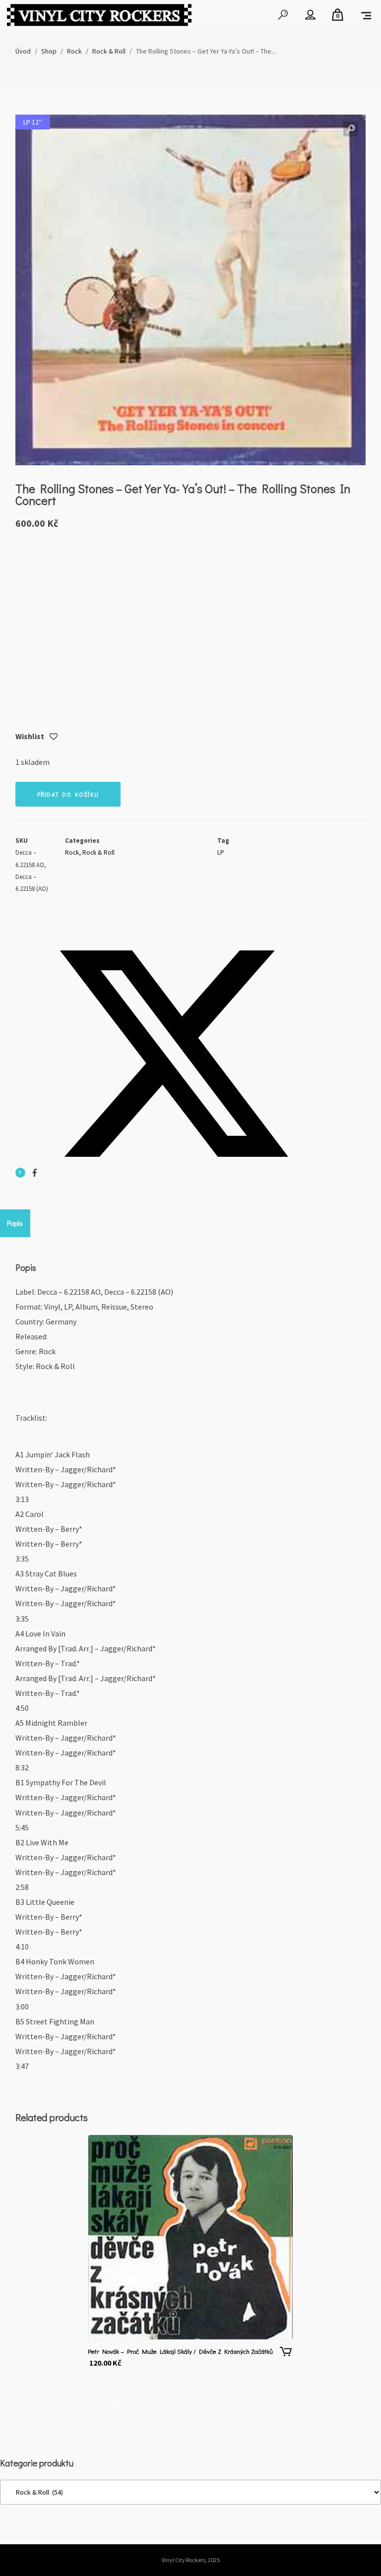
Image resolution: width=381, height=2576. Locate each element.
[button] (351, 129)
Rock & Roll (98, 852)
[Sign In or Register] (310, 15)
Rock (72, 852)
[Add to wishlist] (54, 737)
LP (221, 852)
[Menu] (366, 15)
